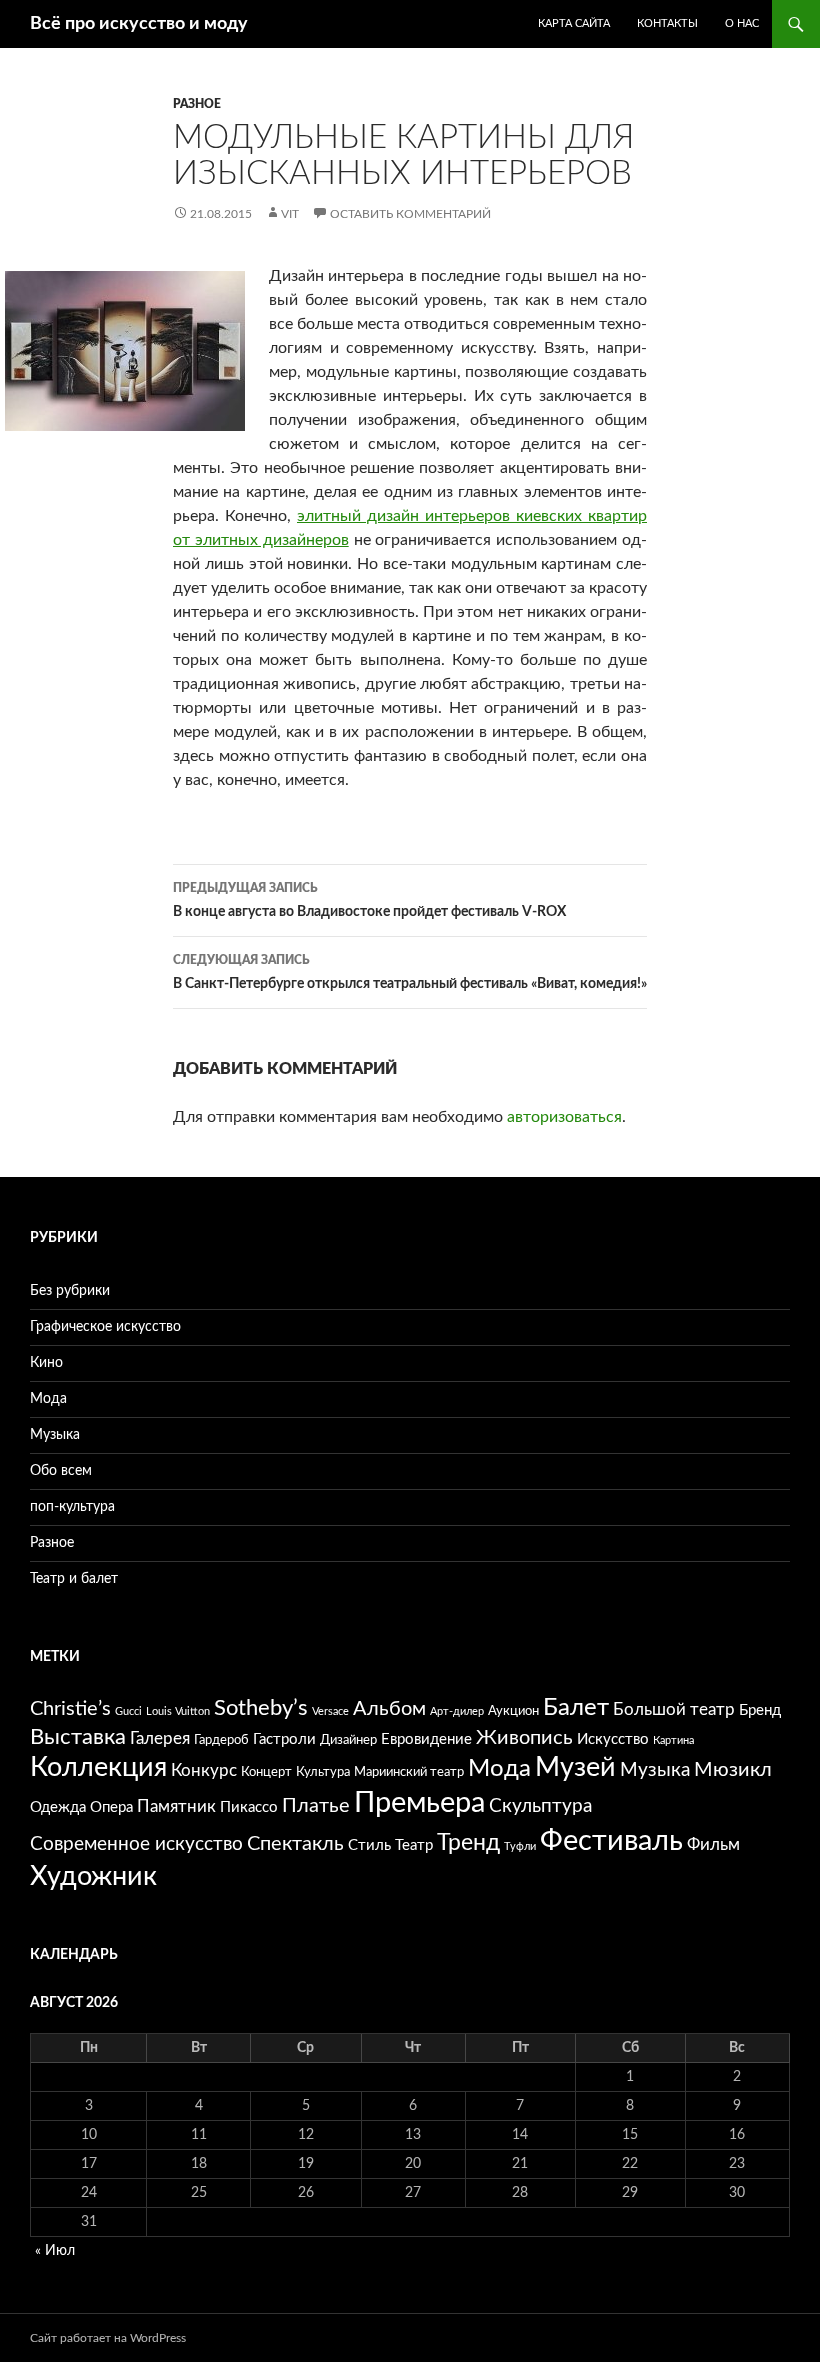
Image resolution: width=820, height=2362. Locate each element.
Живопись (524, 1738)
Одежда (58, 1807)
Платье (316, 1806)
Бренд (760, 1710)
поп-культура (72, 1507)
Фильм (713, 1844)
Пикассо (249, 1807)
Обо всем (61, 1471)
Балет (576, 1708)
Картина (673, 1740)
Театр (414, 1845)
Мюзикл (733, 1770)
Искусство (613, 1739)
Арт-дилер (457, 1711)
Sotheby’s (261, 1708)
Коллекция (98, 1767)
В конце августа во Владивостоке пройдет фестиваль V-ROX (369, 900)
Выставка (78, 1737)
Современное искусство (136, 1844)
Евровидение (426, 1739)
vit (290, 214)
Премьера (419, 1803)
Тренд (468, 1843)
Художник (93, 1876)
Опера (111, 1807)
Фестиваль (611, 1841)
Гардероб (221, 1740)
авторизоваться (564, 1117)
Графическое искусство (105, 1327)
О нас (742, 23)
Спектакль (295, 1844)
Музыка (55, 1435)
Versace (330, 1711)
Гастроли (284, 1739)
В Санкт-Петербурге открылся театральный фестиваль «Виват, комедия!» (410, 972)
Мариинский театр (409, 1772)
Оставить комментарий (410, 214)
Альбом (389, 1709)
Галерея (160, 1738)
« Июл (55, 2251)
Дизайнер (348, 1740)
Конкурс (204, 1770)
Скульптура (540, 1806)
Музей (575, 1767)
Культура (323, 1772)
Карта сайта (574, 23)
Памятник (176, 1806)
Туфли (520, 1846)
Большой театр (674, 1709)
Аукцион (513, 1711)
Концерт (266, 1772)
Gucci (128, 1711)
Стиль (369, 1845)
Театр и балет (74, 1579)
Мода (48, 1399)
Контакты (667, 23)
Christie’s (70, 1709)
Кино (46, 1363)
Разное (197, 104)
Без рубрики (70, 1291)
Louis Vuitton (178, 1711)
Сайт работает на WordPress (108, 2338)
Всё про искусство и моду (139, 24)
